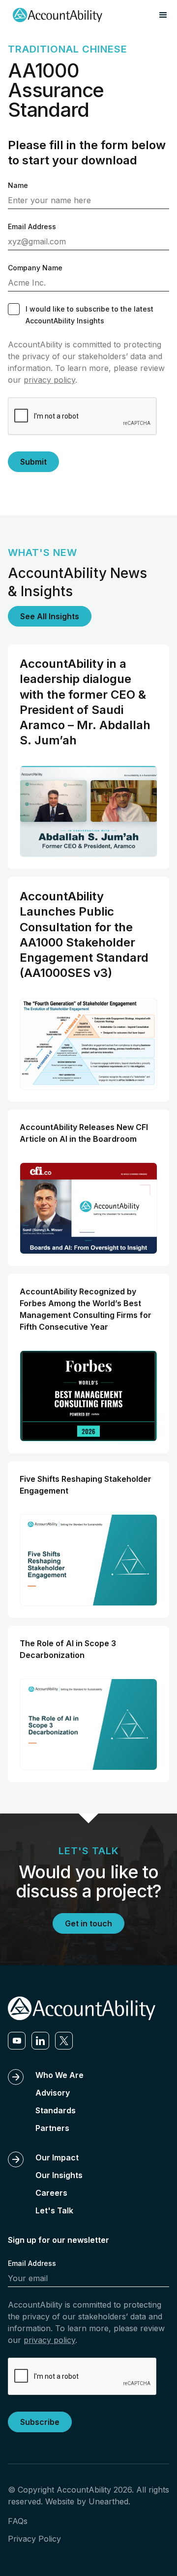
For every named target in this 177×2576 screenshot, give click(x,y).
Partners (52, 2128)
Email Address (32, 226)
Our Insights (59, 2175)
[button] (163, 15)
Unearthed (108, 2501)
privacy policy (49, 380)
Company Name (35, 268)
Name (18, 185)
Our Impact (57, 2157)
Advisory (53, 2093)
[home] (55, 15)
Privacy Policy (34, 2539)
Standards (56, 2110)
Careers (51, 2193)
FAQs (18, 2521)
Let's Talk (54, 2210)
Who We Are (59, 2075)
